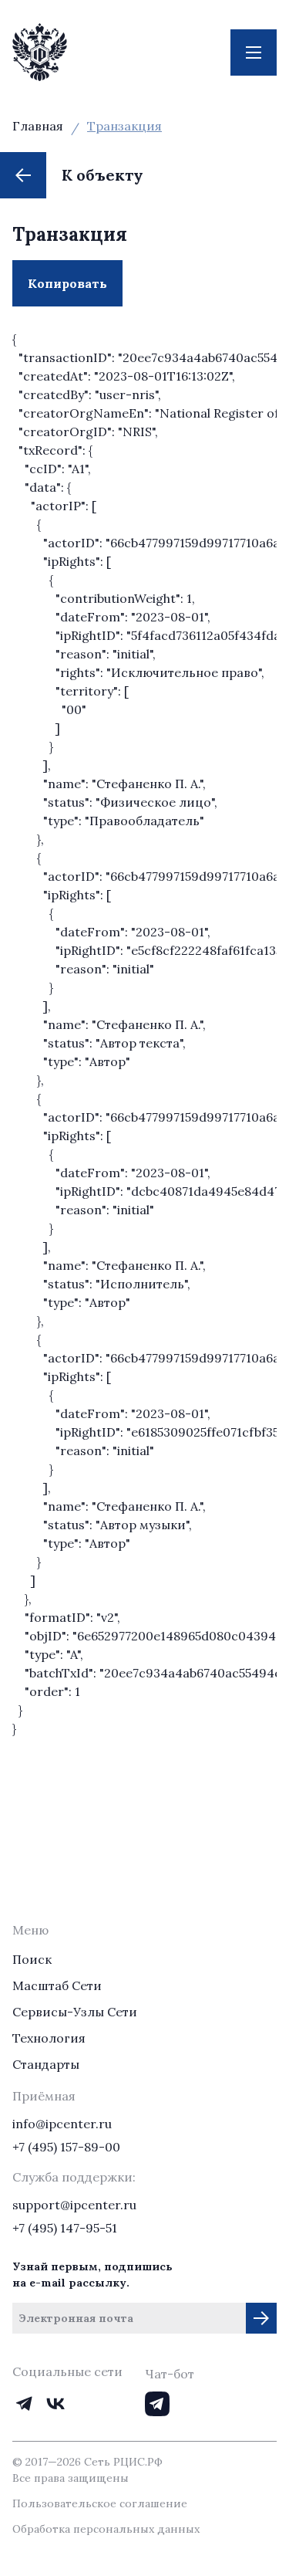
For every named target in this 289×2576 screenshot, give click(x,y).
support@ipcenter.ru (74, 2205)
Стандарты (46, 2064)
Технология (49, 2038)
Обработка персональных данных (106, 2529)
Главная (38, 126)
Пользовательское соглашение (100, 2503)
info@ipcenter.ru (62, 2124)
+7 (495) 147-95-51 (65, 2228)
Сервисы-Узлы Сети (75, 2012)
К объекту (102, 175)
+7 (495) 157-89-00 (66, 2147)
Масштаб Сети (57, 1985)
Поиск (32, 1959)
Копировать (75, 291)
